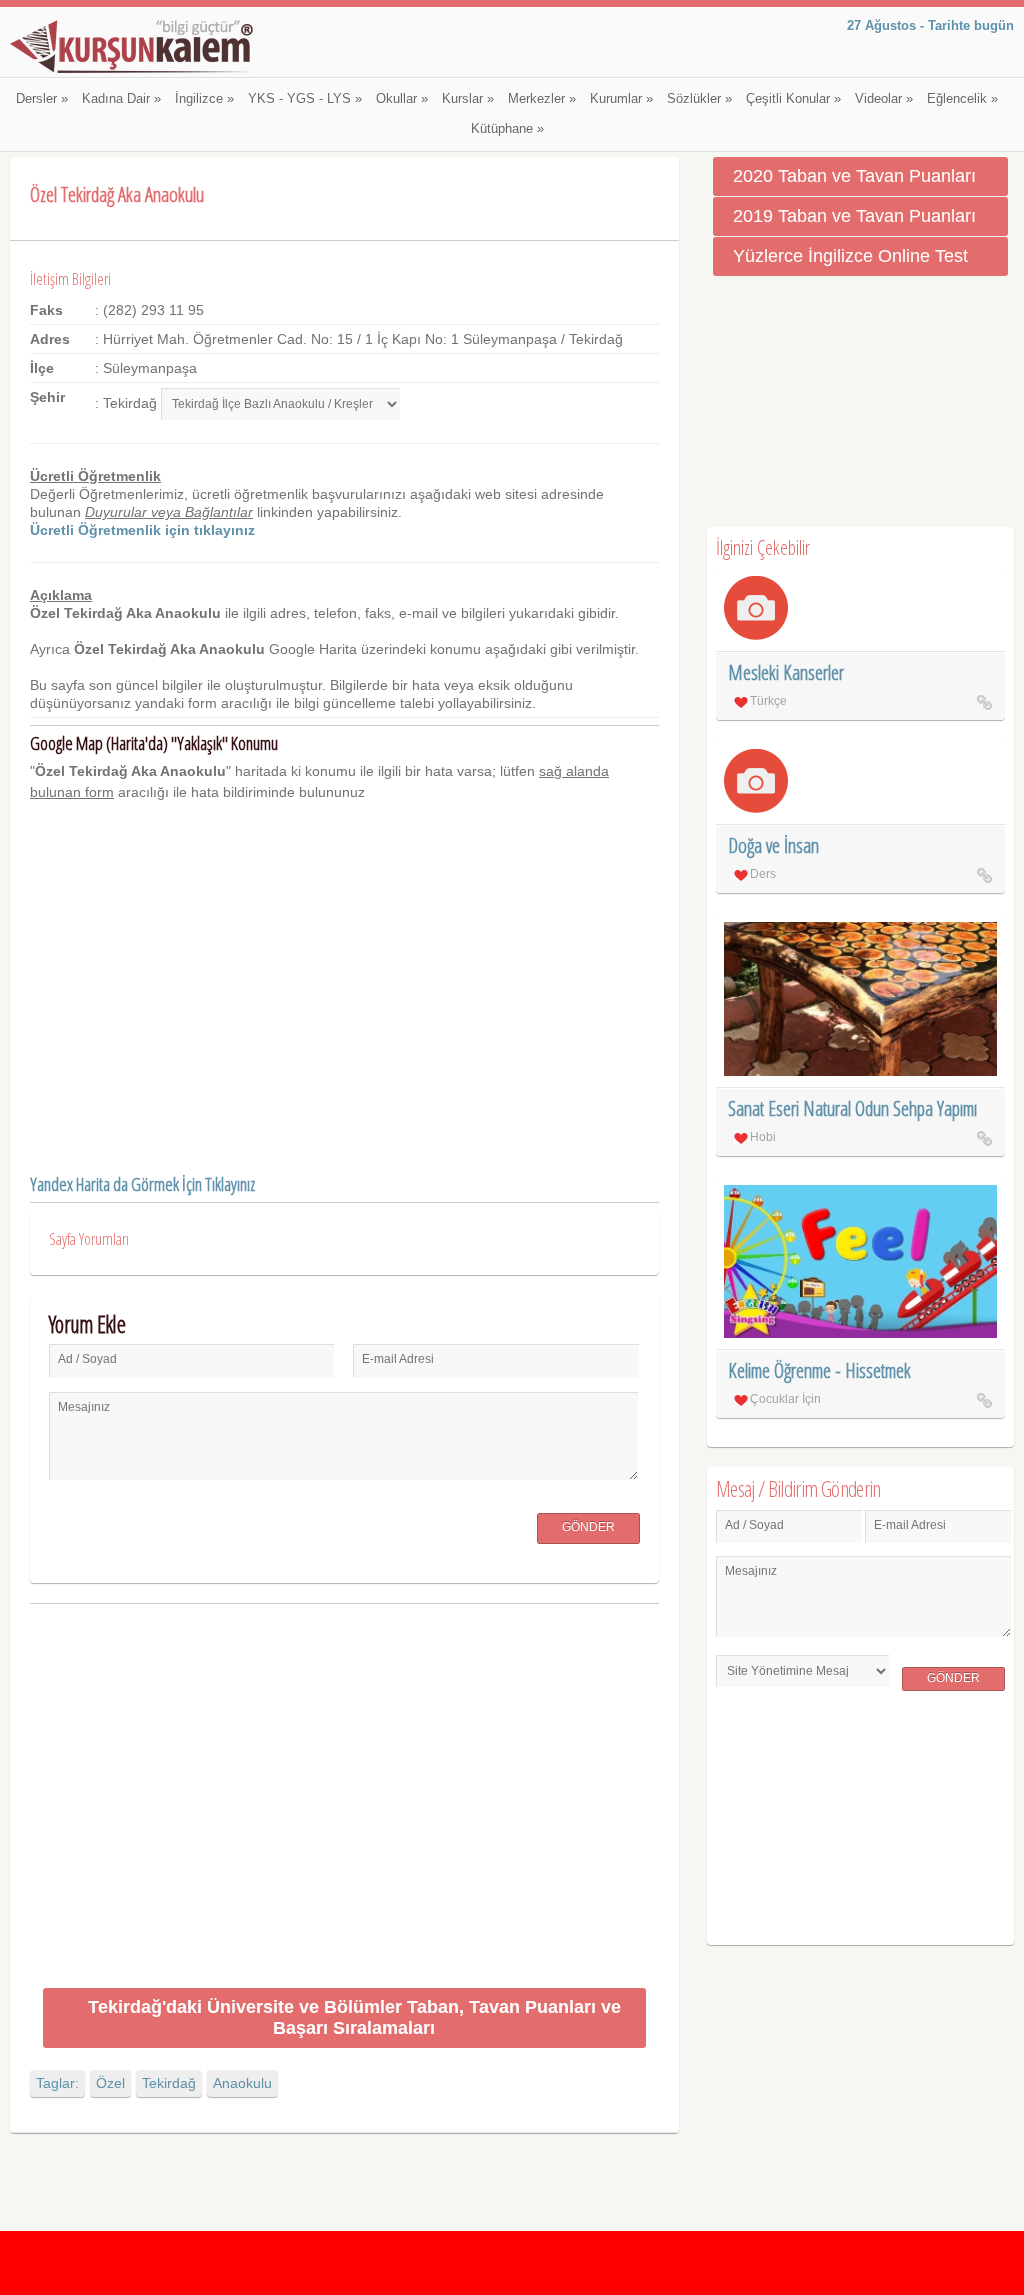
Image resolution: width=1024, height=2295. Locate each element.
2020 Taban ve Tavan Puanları (854, 176)
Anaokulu (242, 2083)
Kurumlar (621, 99)
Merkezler (542, 99)
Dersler (42, 99)
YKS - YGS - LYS (305, 99)
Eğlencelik (962, 99)
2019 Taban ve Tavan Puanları (854, 216)
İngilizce (204, 99)
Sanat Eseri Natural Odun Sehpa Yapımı (852, 1108)
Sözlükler (699, 99)
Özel (110, 2083)
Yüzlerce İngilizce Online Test (850, 256)
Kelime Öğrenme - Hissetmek (819, 1370)
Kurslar (468, 99)
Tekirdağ (169, 2083)
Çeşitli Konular (793, 99)
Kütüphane (507, 129)
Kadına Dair (121, 99)
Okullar (402, 99)
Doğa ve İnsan (773, 845)
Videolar (884, 99)
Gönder (588, 1527)
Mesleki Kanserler (786, 672)
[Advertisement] (344, 1799)
